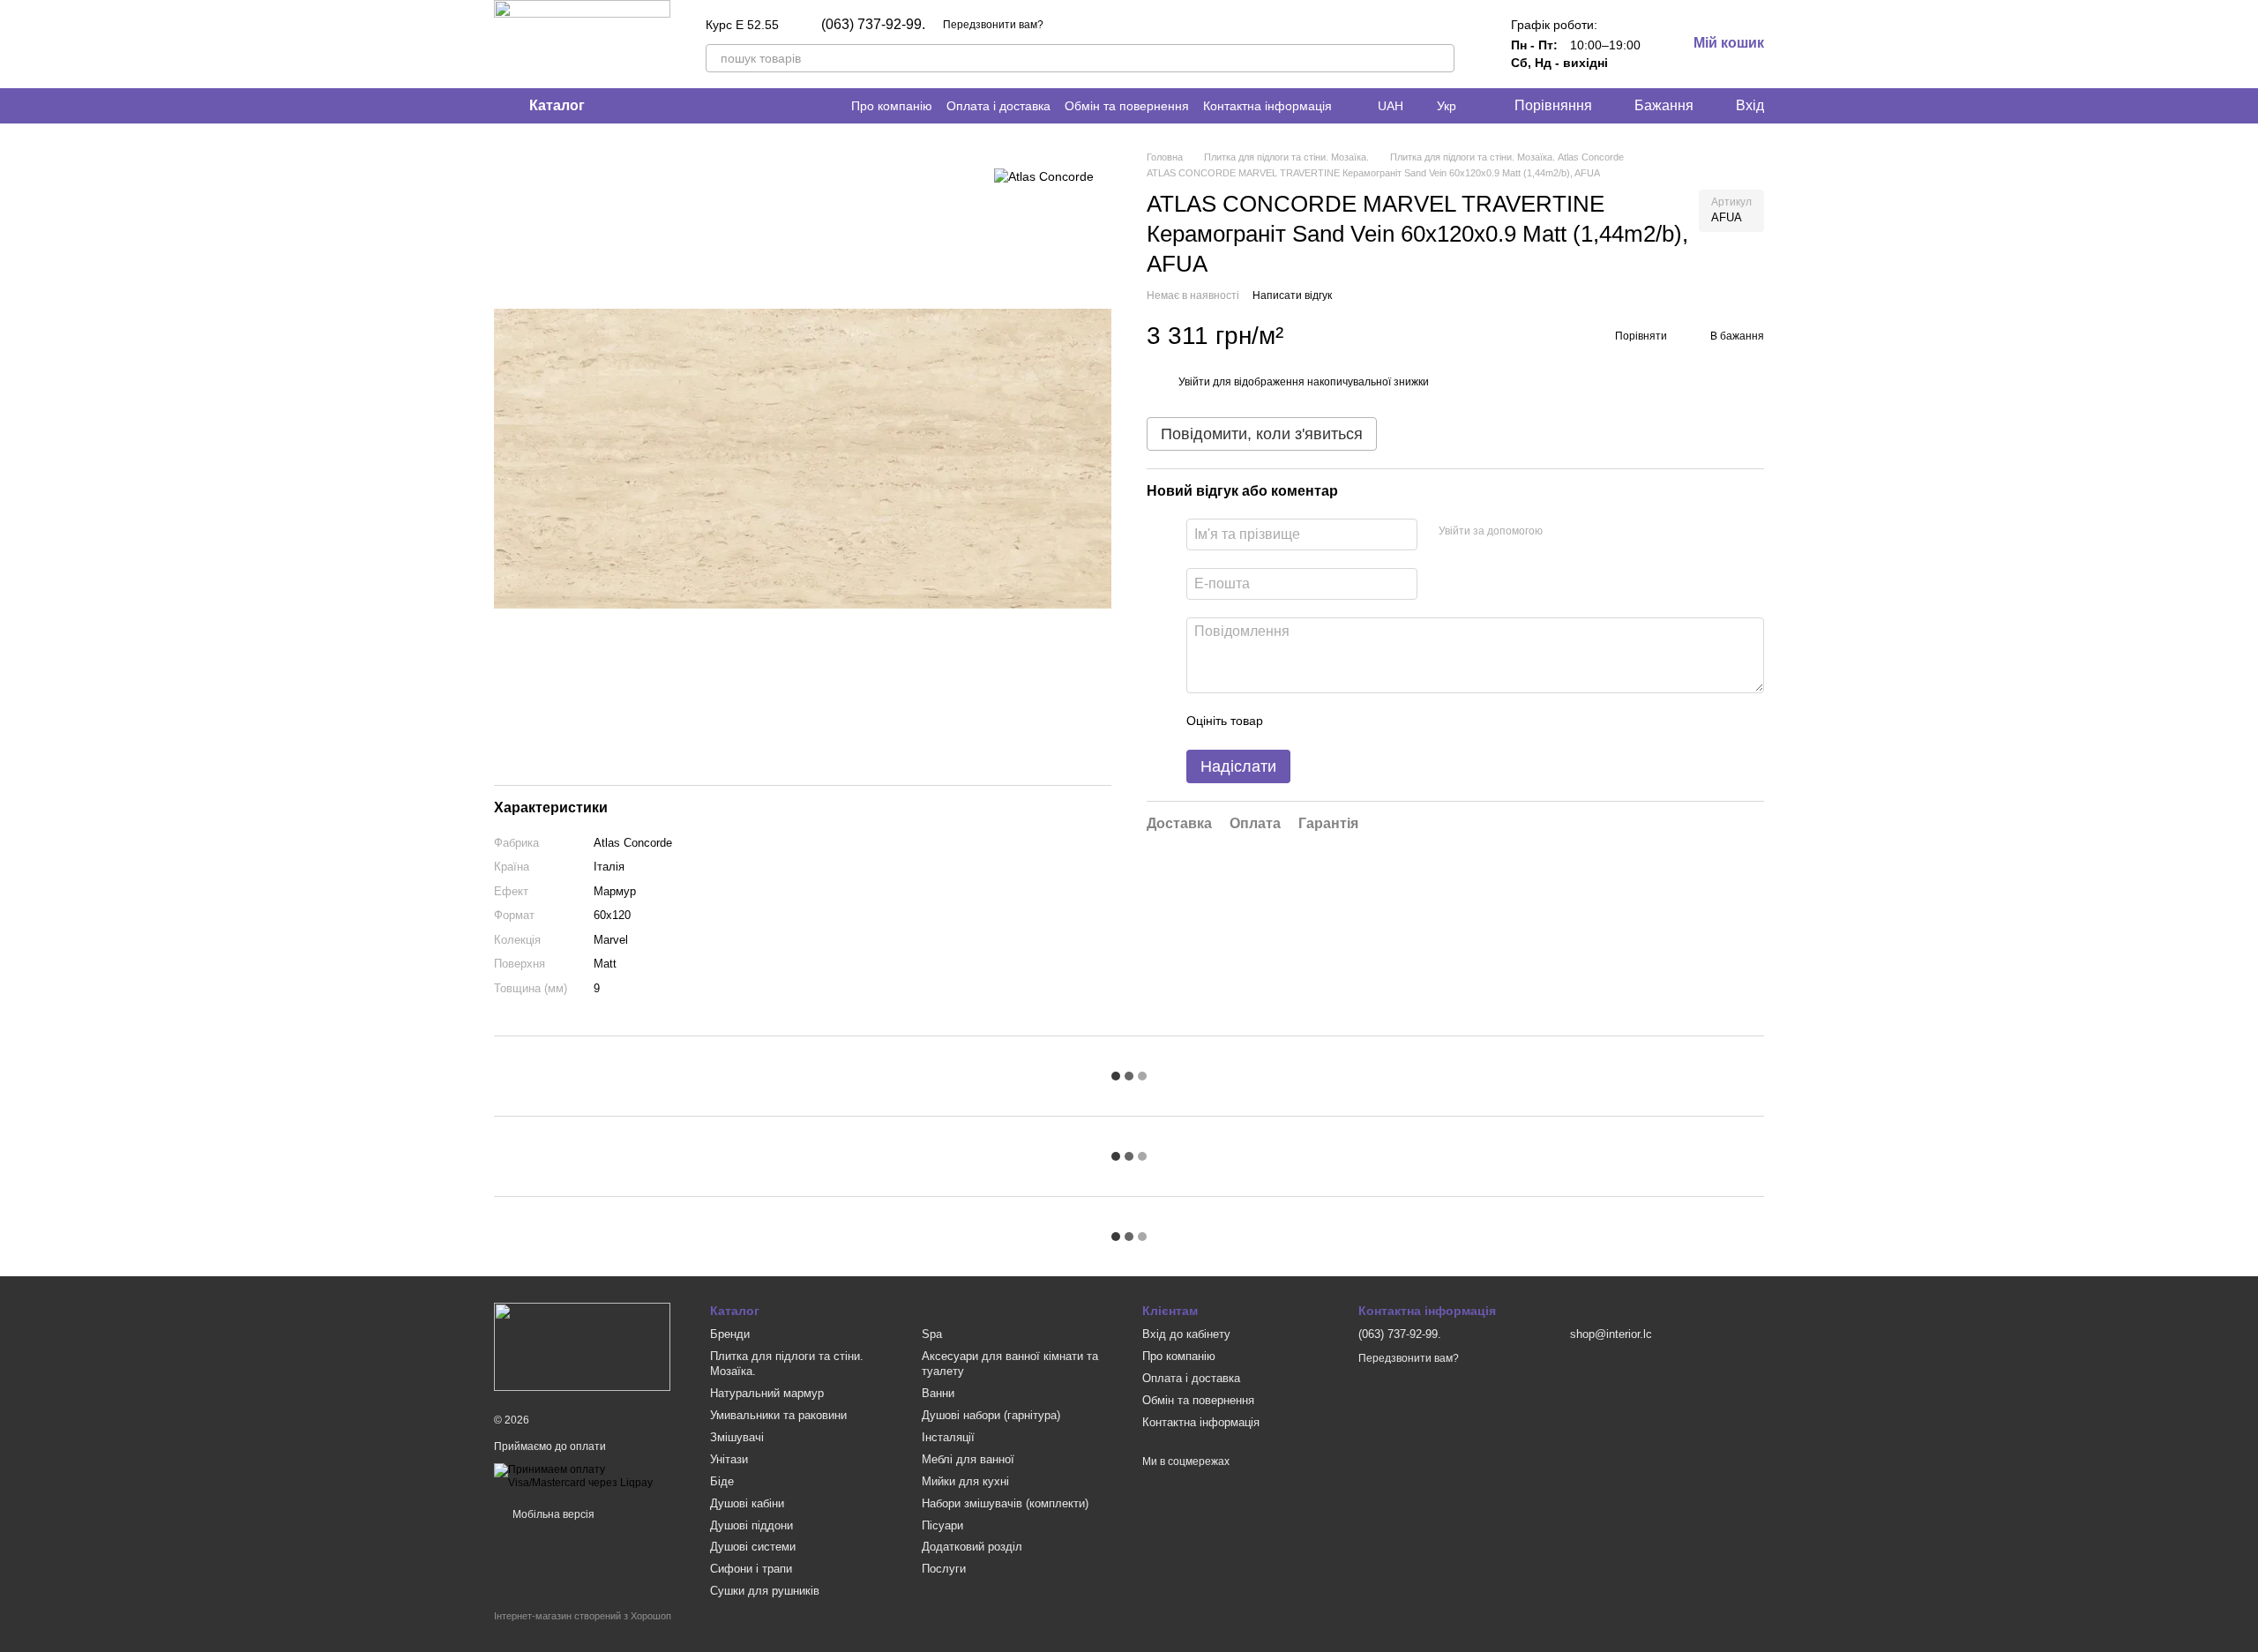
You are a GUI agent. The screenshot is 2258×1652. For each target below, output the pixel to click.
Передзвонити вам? (993, 25)
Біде (722, 1481)
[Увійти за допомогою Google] (1590, 531)
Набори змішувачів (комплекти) (1005, 1503)
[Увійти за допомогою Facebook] (1562, 531)
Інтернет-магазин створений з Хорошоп (583, 1616)
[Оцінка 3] (1349, 721)
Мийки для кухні (965, 1481)
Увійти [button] (1194, 382)
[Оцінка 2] (1320, 721)
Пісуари (942, 1525)
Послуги (944, 1569)
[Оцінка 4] (1377, 721)
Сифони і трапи (751, 1569)
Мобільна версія (552, 1514)
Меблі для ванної (968, 1459)
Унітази (729, 1459)
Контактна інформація (1267, 106)
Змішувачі (737, 1437)
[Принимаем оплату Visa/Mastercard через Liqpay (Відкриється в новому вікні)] (589, 1476)
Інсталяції (948, 1437)
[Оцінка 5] (1405, 721)
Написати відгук (1292, 295)
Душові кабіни (747, 1503)
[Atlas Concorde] (1044, 176)
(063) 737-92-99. (873, 25)
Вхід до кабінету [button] (1186, 1334)
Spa (932, 1334)
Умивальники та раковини (778, 1415)
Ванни (938, 1393)
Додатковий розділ (972, 1547)
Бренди (730, 1334)
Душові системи (753, 1547)
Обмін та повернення (1127, 106)
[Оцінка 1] (1292, 721)
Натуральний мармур (767, 1393)
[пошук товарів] (1440, 58)
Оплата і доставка (998, 106)
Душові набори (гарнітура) (991, 1415)
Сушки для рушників (765, 1591)
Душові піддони (751, 1525)
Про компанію (892, 106)
